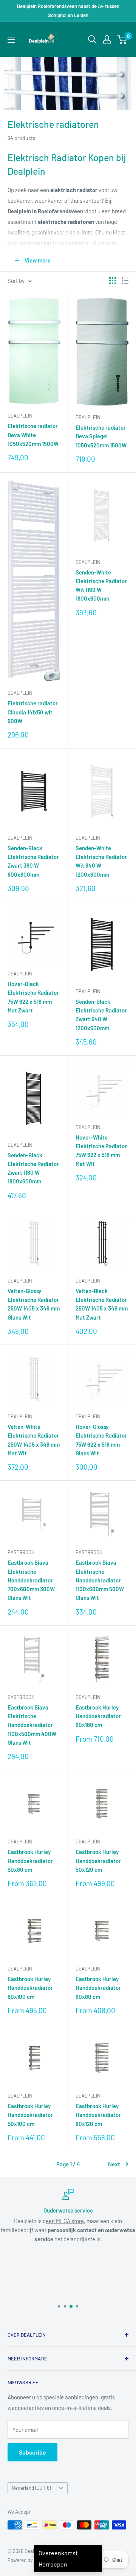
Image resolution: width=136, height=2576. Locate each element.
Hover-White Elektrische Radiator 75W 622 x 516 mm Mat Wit (101, 1151)
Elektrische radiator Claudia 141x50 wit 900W (33, 712)
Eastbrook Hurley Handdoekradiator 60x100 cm (30, 1988)
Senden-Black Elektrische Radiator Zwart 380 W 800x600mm (33, 861)
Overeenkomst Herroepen (58, 2558)
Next (114, 2164)
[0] (122, 39)
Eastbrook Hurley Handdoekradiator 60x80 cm (98, 1988)
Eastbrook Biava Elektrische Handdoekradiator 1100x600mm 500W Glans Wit (100, 1580)
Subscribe (32, 2452)
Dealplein (20, 416)
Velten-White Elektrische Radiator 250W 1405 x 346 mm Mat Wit (34, 1440)
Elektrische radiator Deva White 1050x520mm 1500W (33, 435)
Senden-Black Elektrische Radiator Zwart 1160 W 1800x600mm (33, 1168)
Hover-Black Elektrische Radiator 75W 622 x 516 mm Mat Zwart (33, 997)
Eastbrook (21, 1552)
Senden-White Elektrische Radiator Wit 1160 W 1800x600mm (101, 585)
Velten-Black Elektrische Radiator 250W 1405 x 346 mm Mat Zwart (102, 1304)
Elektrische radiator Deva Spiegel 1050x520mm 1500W (101, 436)
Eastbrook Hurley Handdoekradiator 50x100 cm (30, 2115)
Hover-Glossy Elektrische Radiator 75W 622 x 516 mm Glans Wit (101, 1440)
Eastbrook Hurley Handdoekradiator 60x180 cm (98, 1716)
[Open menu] (11, 40)
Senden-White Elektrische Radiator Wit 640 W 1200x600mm (101, 861)
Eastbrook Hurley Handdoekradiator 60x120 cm (98, 2115)
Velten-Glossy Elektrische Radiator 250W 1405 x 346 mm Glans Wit (34, 1304)
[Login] (107, 39)
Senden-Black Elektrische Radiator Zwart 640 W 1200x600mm (101, 1015)
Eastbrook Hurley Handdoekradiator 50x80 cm (30, 1861)
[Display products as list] (125, 281)
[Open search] (92, 39)
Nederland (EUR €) (31, 2488)
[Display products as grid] (113, 281)
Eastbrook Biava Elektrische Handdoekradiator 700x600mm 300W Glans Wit (31, 1580)
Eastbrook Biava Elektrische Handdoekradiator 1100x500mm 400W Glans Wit (32, 1725)
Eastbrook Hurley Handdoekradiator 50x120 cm (98, 1861)
